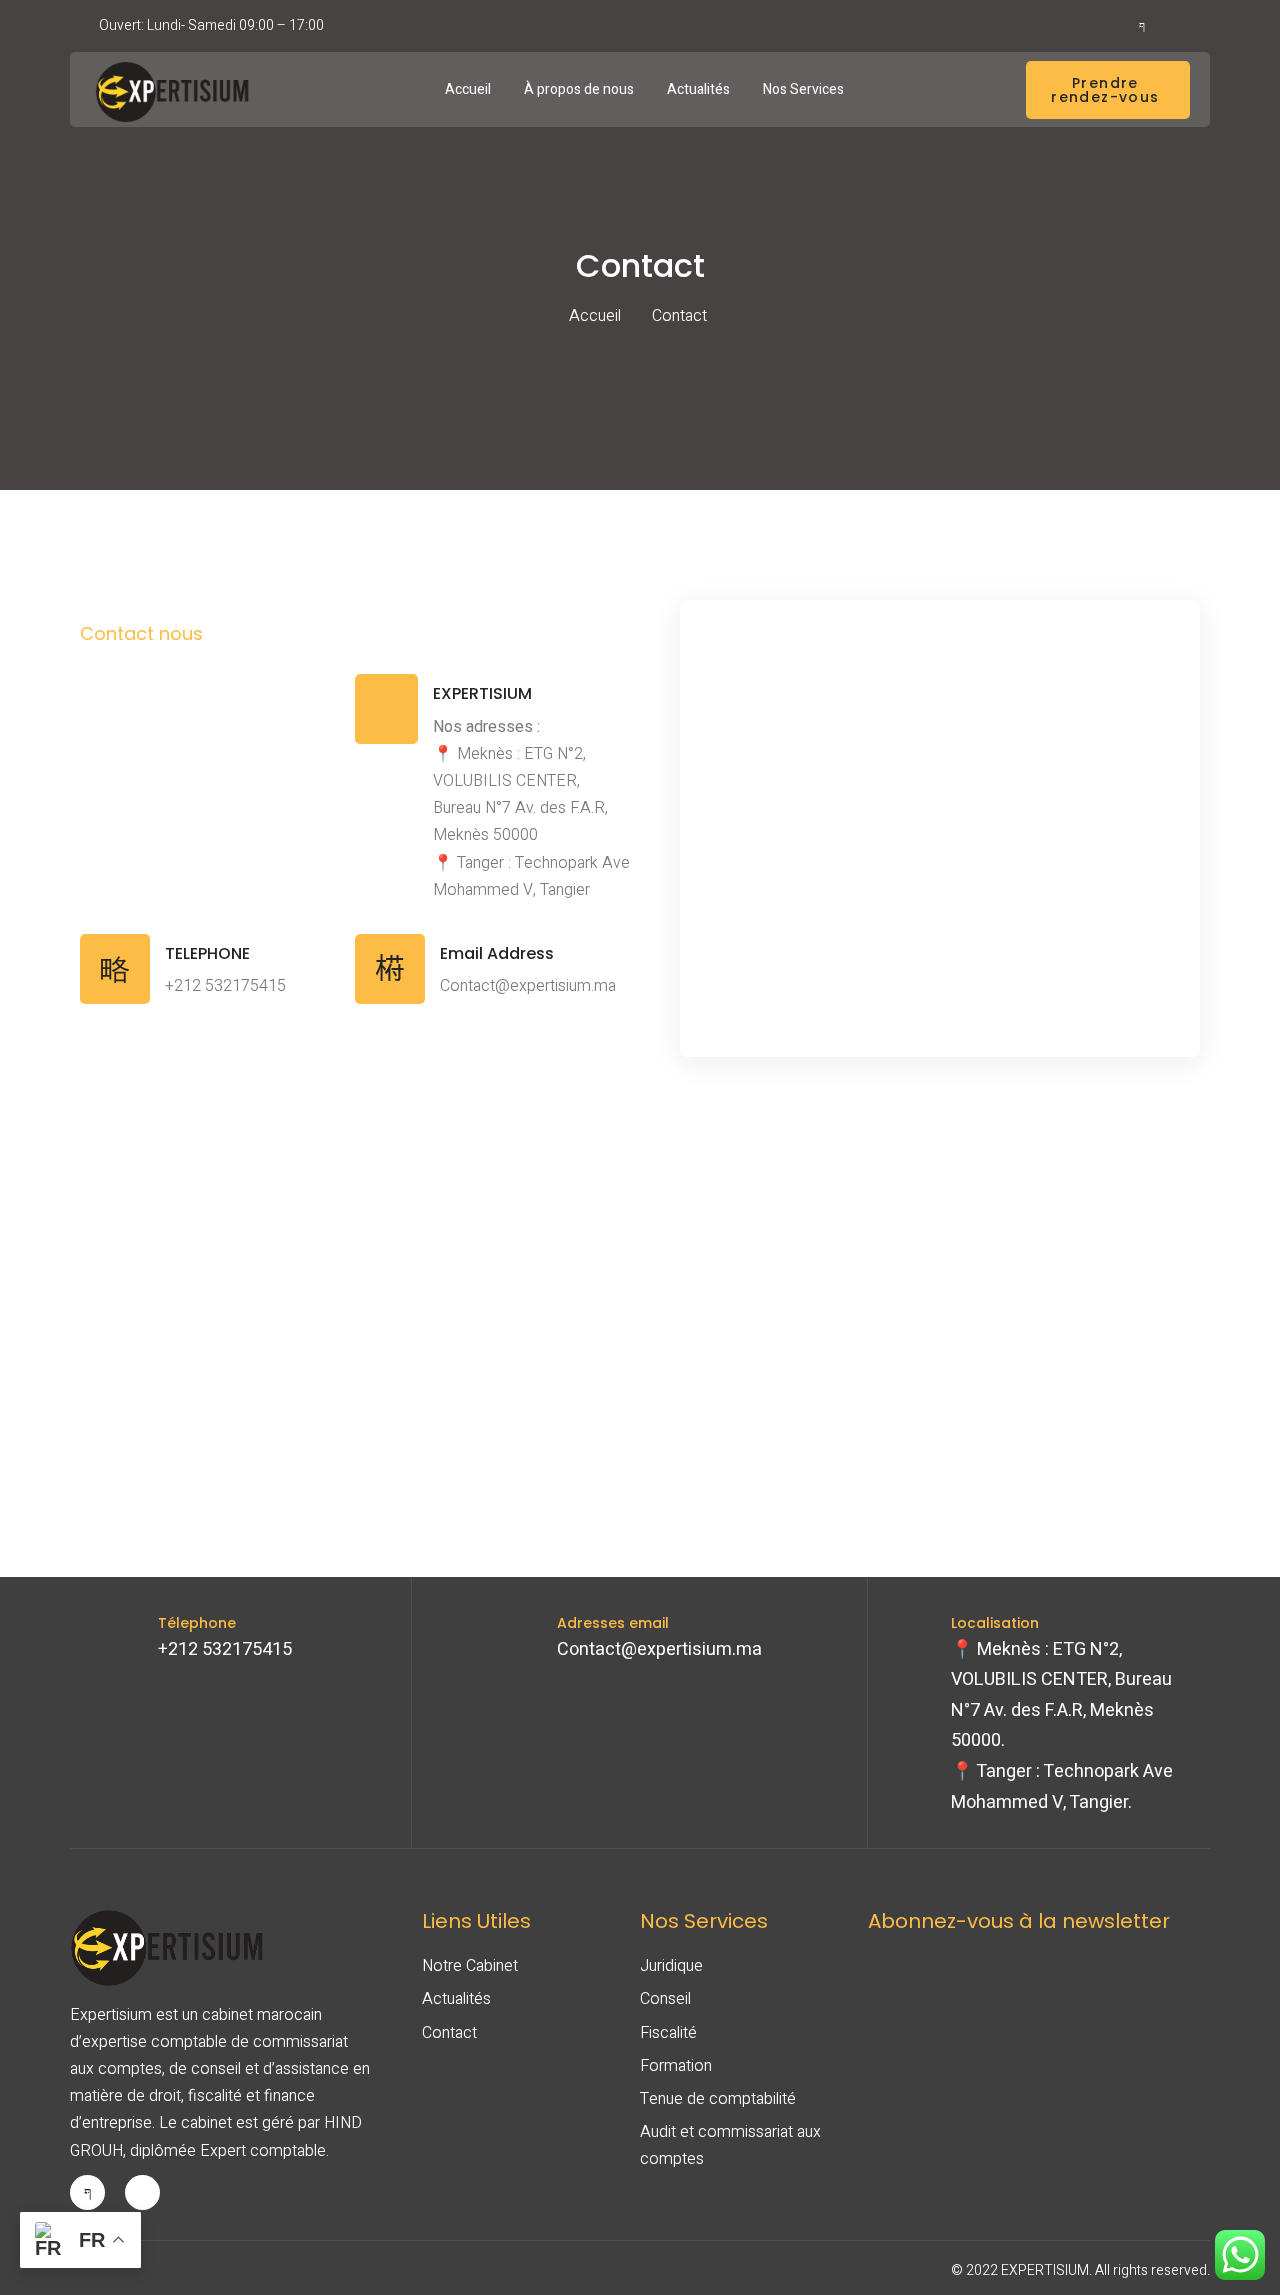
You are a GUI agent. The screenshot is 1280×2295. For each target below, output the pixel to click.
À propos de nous (579, 89)
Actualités (698, 89)
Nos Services (803, 89)
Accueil (468, 89)
